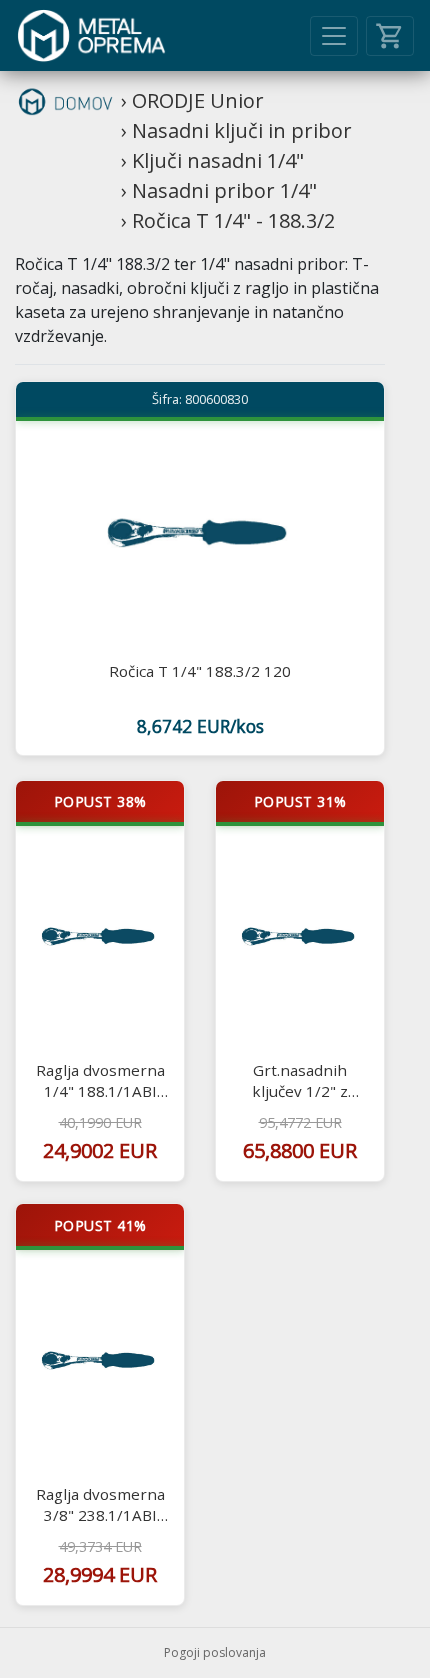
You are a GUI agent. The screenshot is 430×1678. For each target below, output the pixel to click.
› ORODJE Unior (192, 100)
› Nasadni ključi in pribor (236, 130)
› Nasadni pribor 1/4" (219, 190)
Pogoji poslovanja (215, 1652)
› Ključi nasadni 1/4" (212, 160)
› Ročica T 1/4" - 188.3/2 (228, 220)
